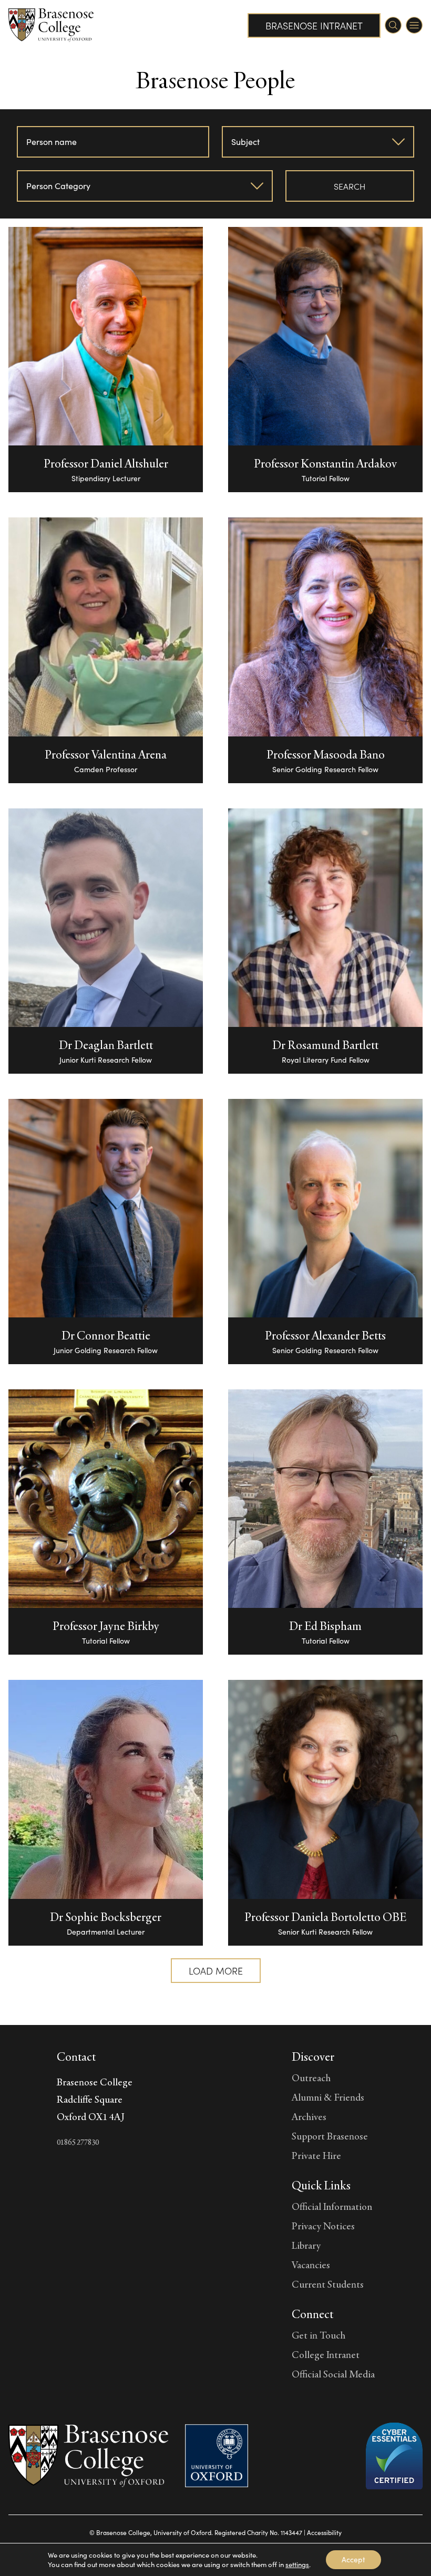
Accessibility (324, 2532)
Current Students (328, 2284)
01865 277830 (78, 2142)
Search (350, 186)
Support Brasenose (330, 2136)
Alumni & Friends (328, 2097)
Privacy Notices (323, 2226)
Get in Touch (319, 2335)
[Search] (393, 25)
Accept (353, 2559)
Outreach (311, 2078)
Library (306, 2245)
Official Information (332, 2206)
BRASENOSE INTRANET (314, 25)
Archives (309, 2116)
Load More (216, 1971)
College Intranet (326, 2354)
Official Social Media (333, 2374)
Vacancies (311, 2265)
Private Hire (316, 2155)
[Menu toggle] (414, 25)
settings (297, 2564)
